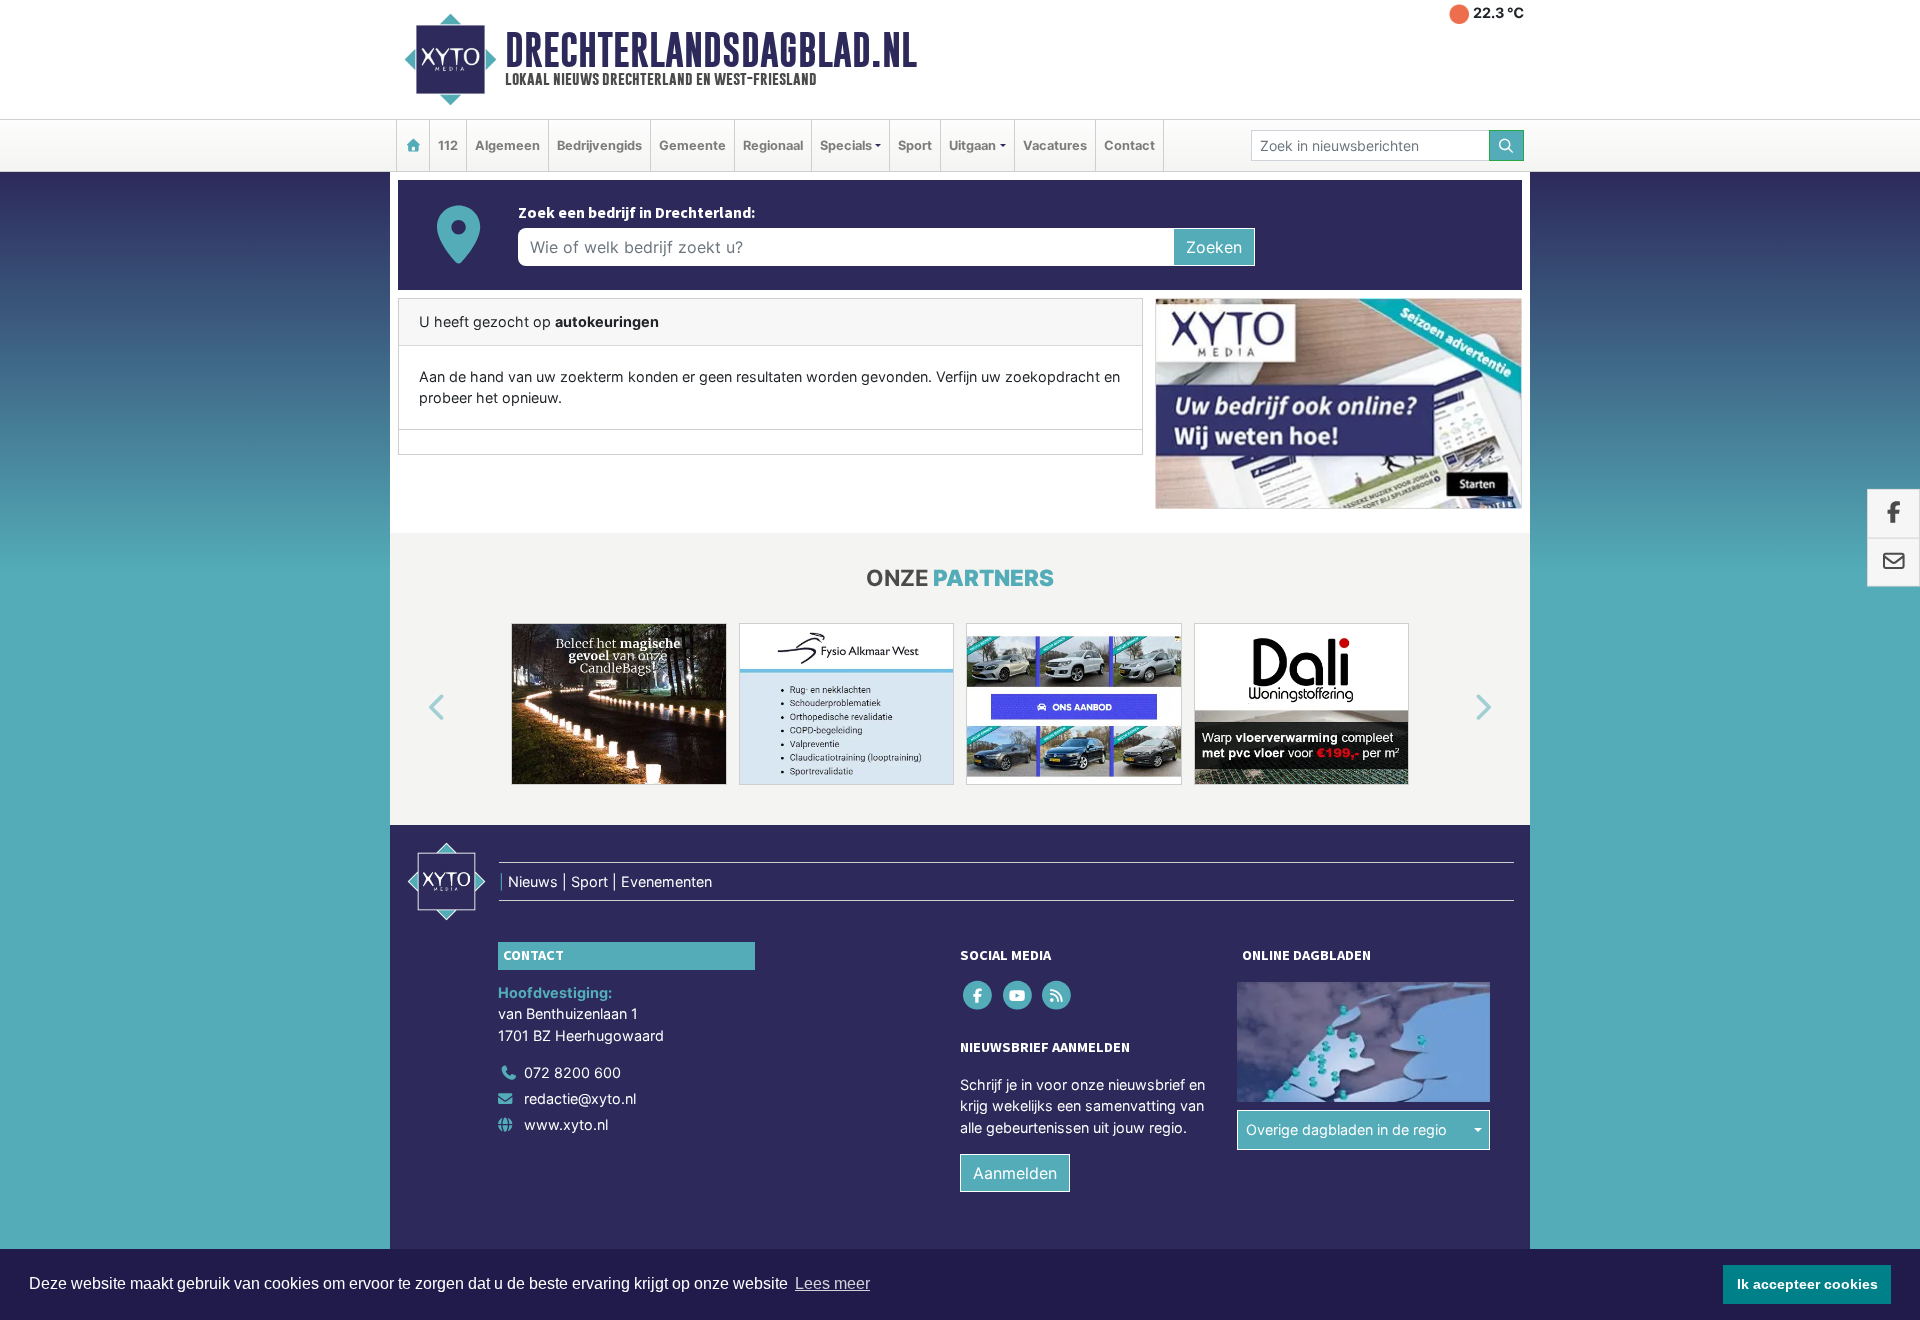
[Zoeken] (1507, 145)
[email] (1893, 562)
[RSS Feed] (1057, 994)
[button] (414, 708)
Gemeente (692, 145)
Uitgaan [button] (972, 145)
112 (448, 145)
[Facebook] (979, 994)
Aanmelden (1015, 1173)
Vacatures (1055, 145)
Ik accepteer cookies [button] (1807, 1284)
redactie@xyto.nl (580, 1098)
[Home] (413, 145)
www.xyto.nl (566, 1124)
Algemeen (507, 145)
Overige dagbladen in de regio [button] (1346, 1129)
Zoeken (1214, 247)
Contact (1129, 145)
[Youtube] (1018, 994)
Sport (915, 145)
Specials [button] (846, 145)
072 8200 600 (572, 1072)
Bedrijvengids (599, 145)
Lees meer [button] (832, 1283)
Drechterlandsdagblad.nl (711, 50)
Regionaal (773, 145)
